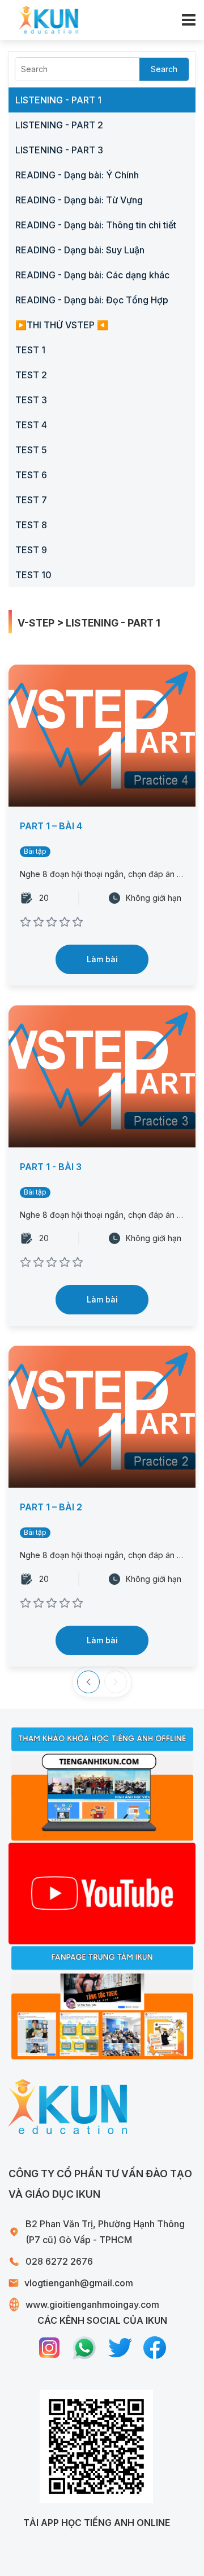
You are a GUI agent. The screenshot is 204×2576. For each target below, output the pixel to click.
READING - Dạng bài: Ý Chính (77, 175)
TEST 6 (31, 475)
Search (164, 69)
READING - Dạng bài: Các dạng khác (92, 275)
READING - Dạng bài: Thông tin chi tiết (96, 225)
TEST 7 (31, 500)
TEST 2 (31, 375)
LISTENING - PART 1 (58, 100)
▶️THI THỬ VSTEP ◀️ (62, 325)
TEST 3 (31, 400)
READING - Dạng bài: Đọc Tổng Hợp (92, 300)
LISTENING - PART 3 (59, 150)
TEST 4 (31, 425)
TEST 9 (31, 550)
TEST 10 (33, 575)
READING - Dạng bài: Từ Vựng (79, 200)
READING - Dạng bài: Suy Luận (80, 250)
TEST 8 (31, 525)
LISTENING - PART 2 (59, 125)
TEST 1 (30, 350)
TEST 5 (31, 450)
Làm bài (102, 959)
